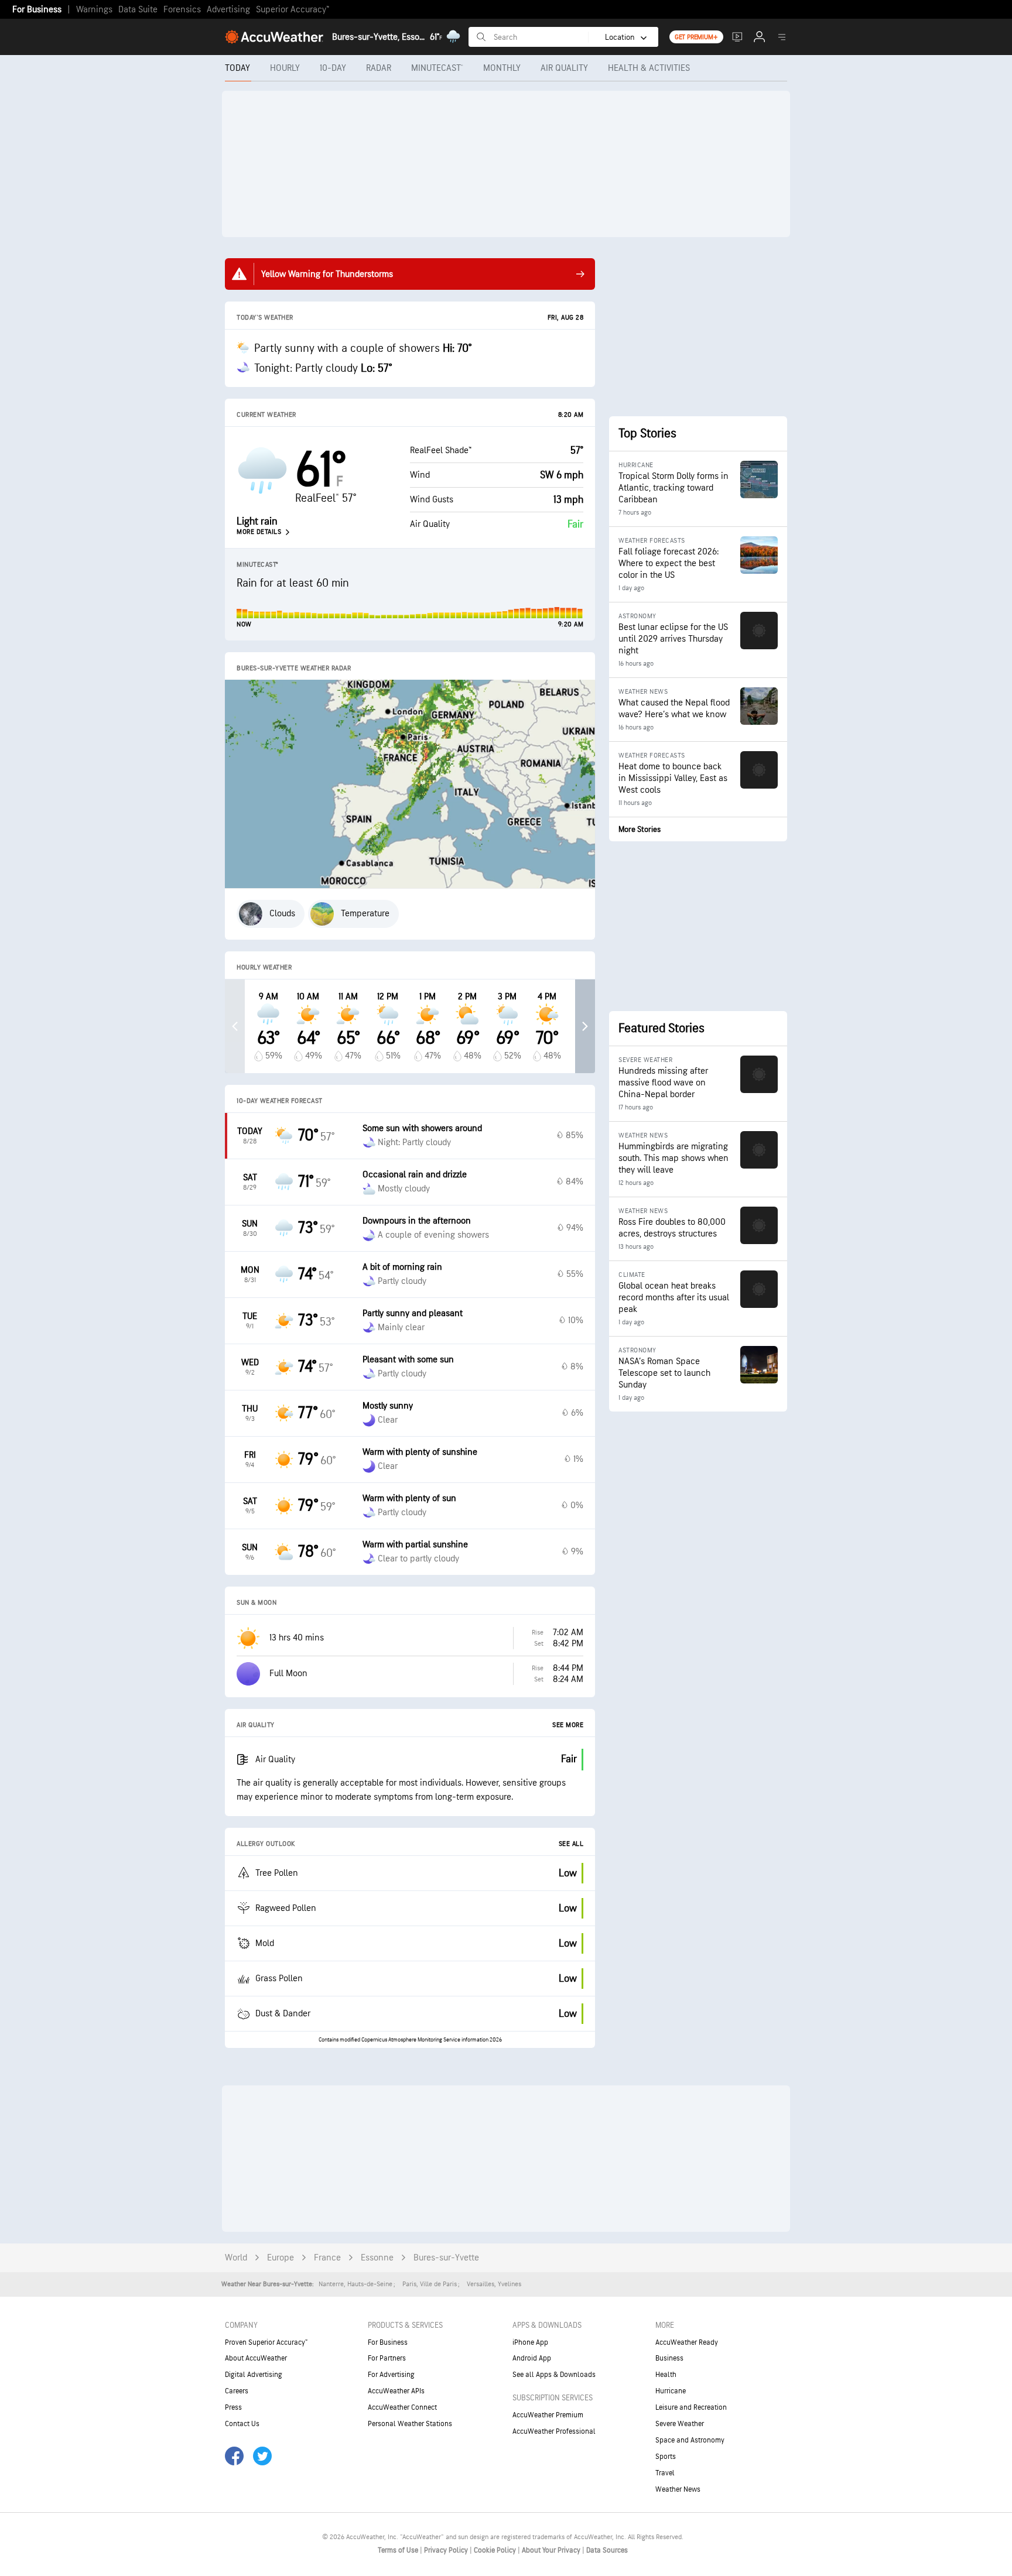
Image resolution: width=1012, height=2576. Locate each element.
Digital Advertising (254, 2375)
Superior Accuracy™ (293, 10)
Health (666, 2375)
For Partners (387, 2358)
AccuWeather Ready (687, 2342)
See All (571, 1844)
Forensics (182, 10)
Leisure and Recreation (691, 2407)
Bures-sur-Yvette (446, 2258)
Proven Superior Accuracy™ (266, 2342)
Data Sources (607, 2550)
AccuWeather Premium (548, 2415)
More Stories (640, 829)
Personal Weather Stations (410, 2424)
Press (233, 2407)
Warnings (94, 10)
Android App (532, 2358)
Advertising (228, 10)
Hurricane (671, 2391)
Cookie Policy (496, 2550)
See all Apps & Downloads (554, 2375)
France (327, 2258)
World (236, 2258)
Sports (666, 2457)
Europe (281, 2258)
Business (669, 2358)
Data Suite (138, 10)
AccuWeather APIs (396, 2391)
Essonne (377, 2258)
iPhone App (530, 2342)
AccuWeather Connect (402, 2407)
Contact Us (242, 2424)
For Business (37, 10)
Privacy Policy (447, 2550)
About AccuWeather (256, 2358)
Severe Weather (680, 2424)
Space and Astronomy (690, 2440)
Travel (665, 2473)
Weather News (678, 2489)
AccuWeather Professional (554, 2431)
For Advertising (391, 2375)
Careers (237, 2391)
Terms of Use (399, 2550)
